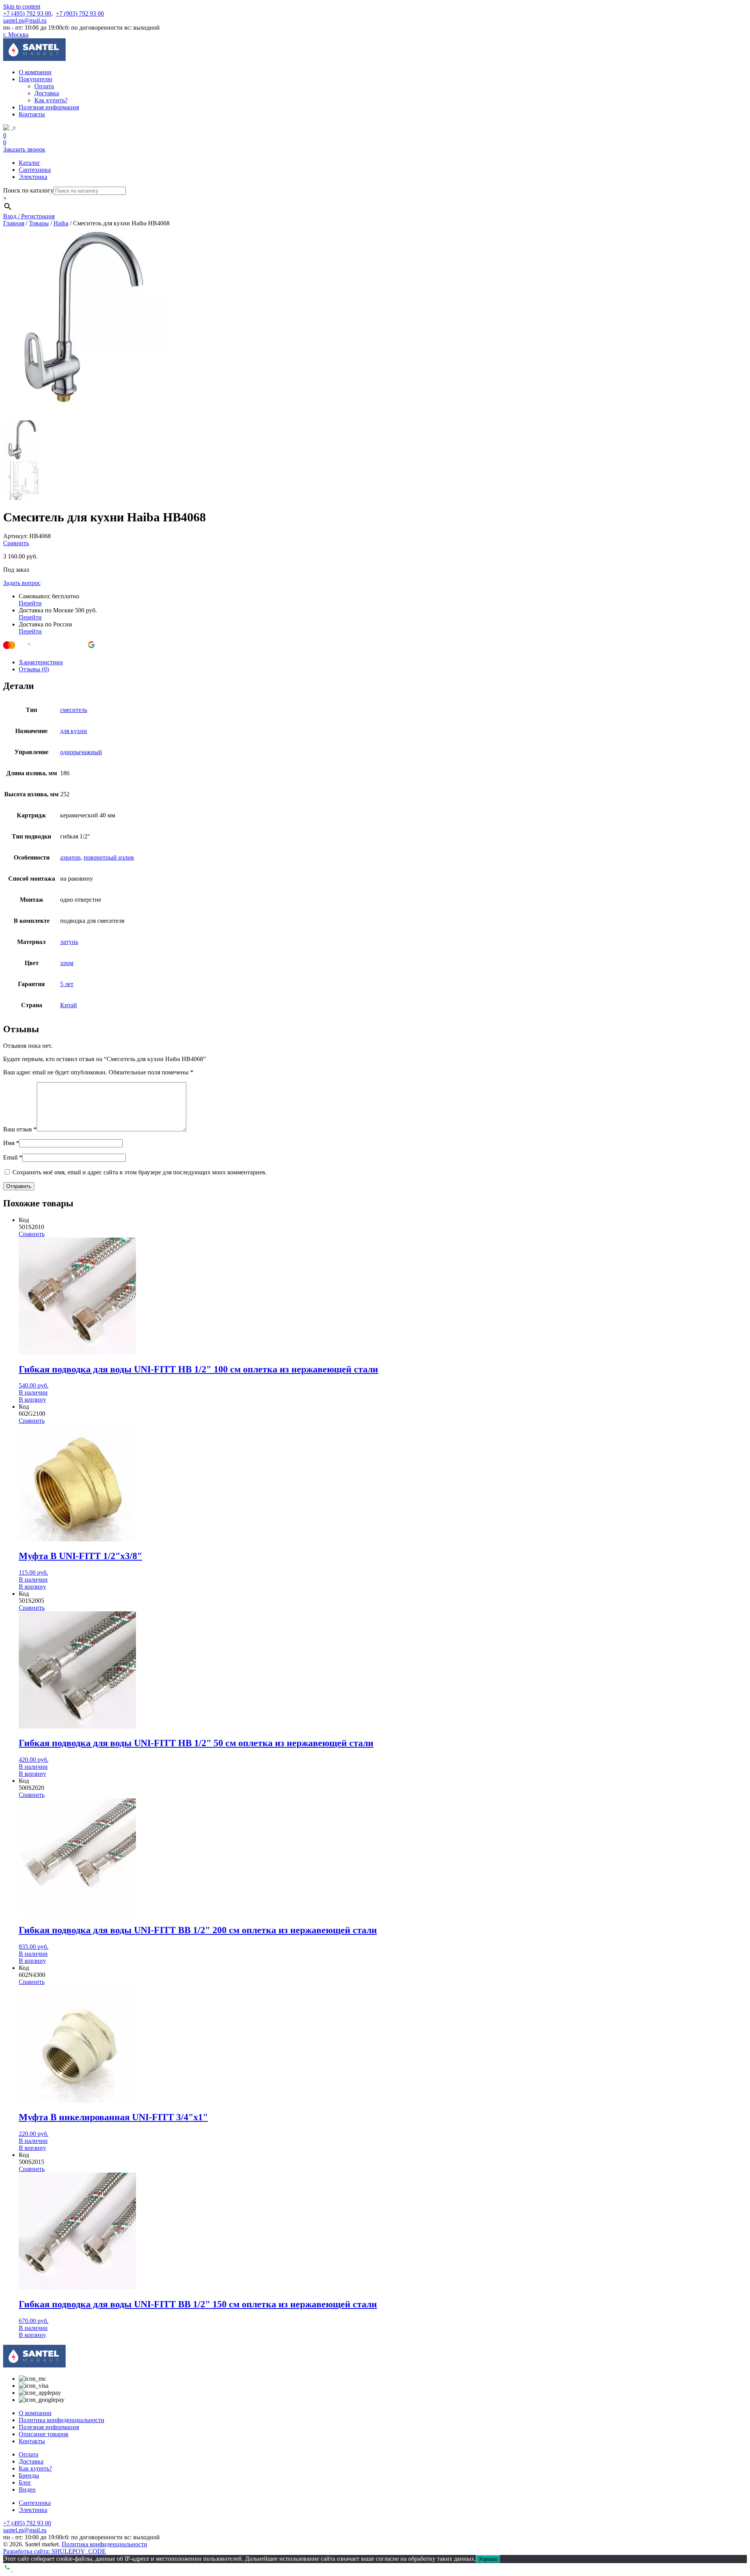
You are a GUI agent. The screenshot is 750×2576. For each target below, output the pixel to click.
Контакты (32, 114)
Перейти (30, 603)
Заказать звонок (24, 149)
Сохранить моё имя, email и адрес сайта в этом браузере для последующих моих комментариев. (140, 1172)
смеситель (74, 710)
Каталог (29, 163)
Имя (11, 1143)
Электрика (33, 177)
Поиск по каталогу (28, 190)
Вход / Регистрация (29, 216)
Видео (27, 2489)
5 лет (67, 984)
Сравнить (16, 543)
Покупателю (36, 79)
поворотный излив (109, 857)
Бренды (29, 2475)
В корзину (32, 1399)
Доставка (47, 93)
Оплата (44, 86)
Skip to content (22, 6)
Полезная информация (49, 107)
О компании (35, 72)
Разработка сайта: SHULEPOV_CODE (54, 2551)
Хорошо (488, 2559)
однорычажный (81, 752)
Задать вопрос (22, 583)
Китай (69, 1005)
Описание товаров (44, 2434)
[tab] (383, 662)
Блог (25, 2482)
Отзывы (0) (34, 669)
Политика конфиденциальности (62, 2420)
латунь (69, 942)
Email (13, 1157)
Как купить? (51, 100)
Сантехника (35, 170)
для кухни (74, 731)
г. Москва (16, 35)
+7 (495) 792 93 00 (27, 13)
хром (67, 963)
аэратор (70, 857)
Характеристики (41, 662)
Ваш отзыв (20, 1129)
